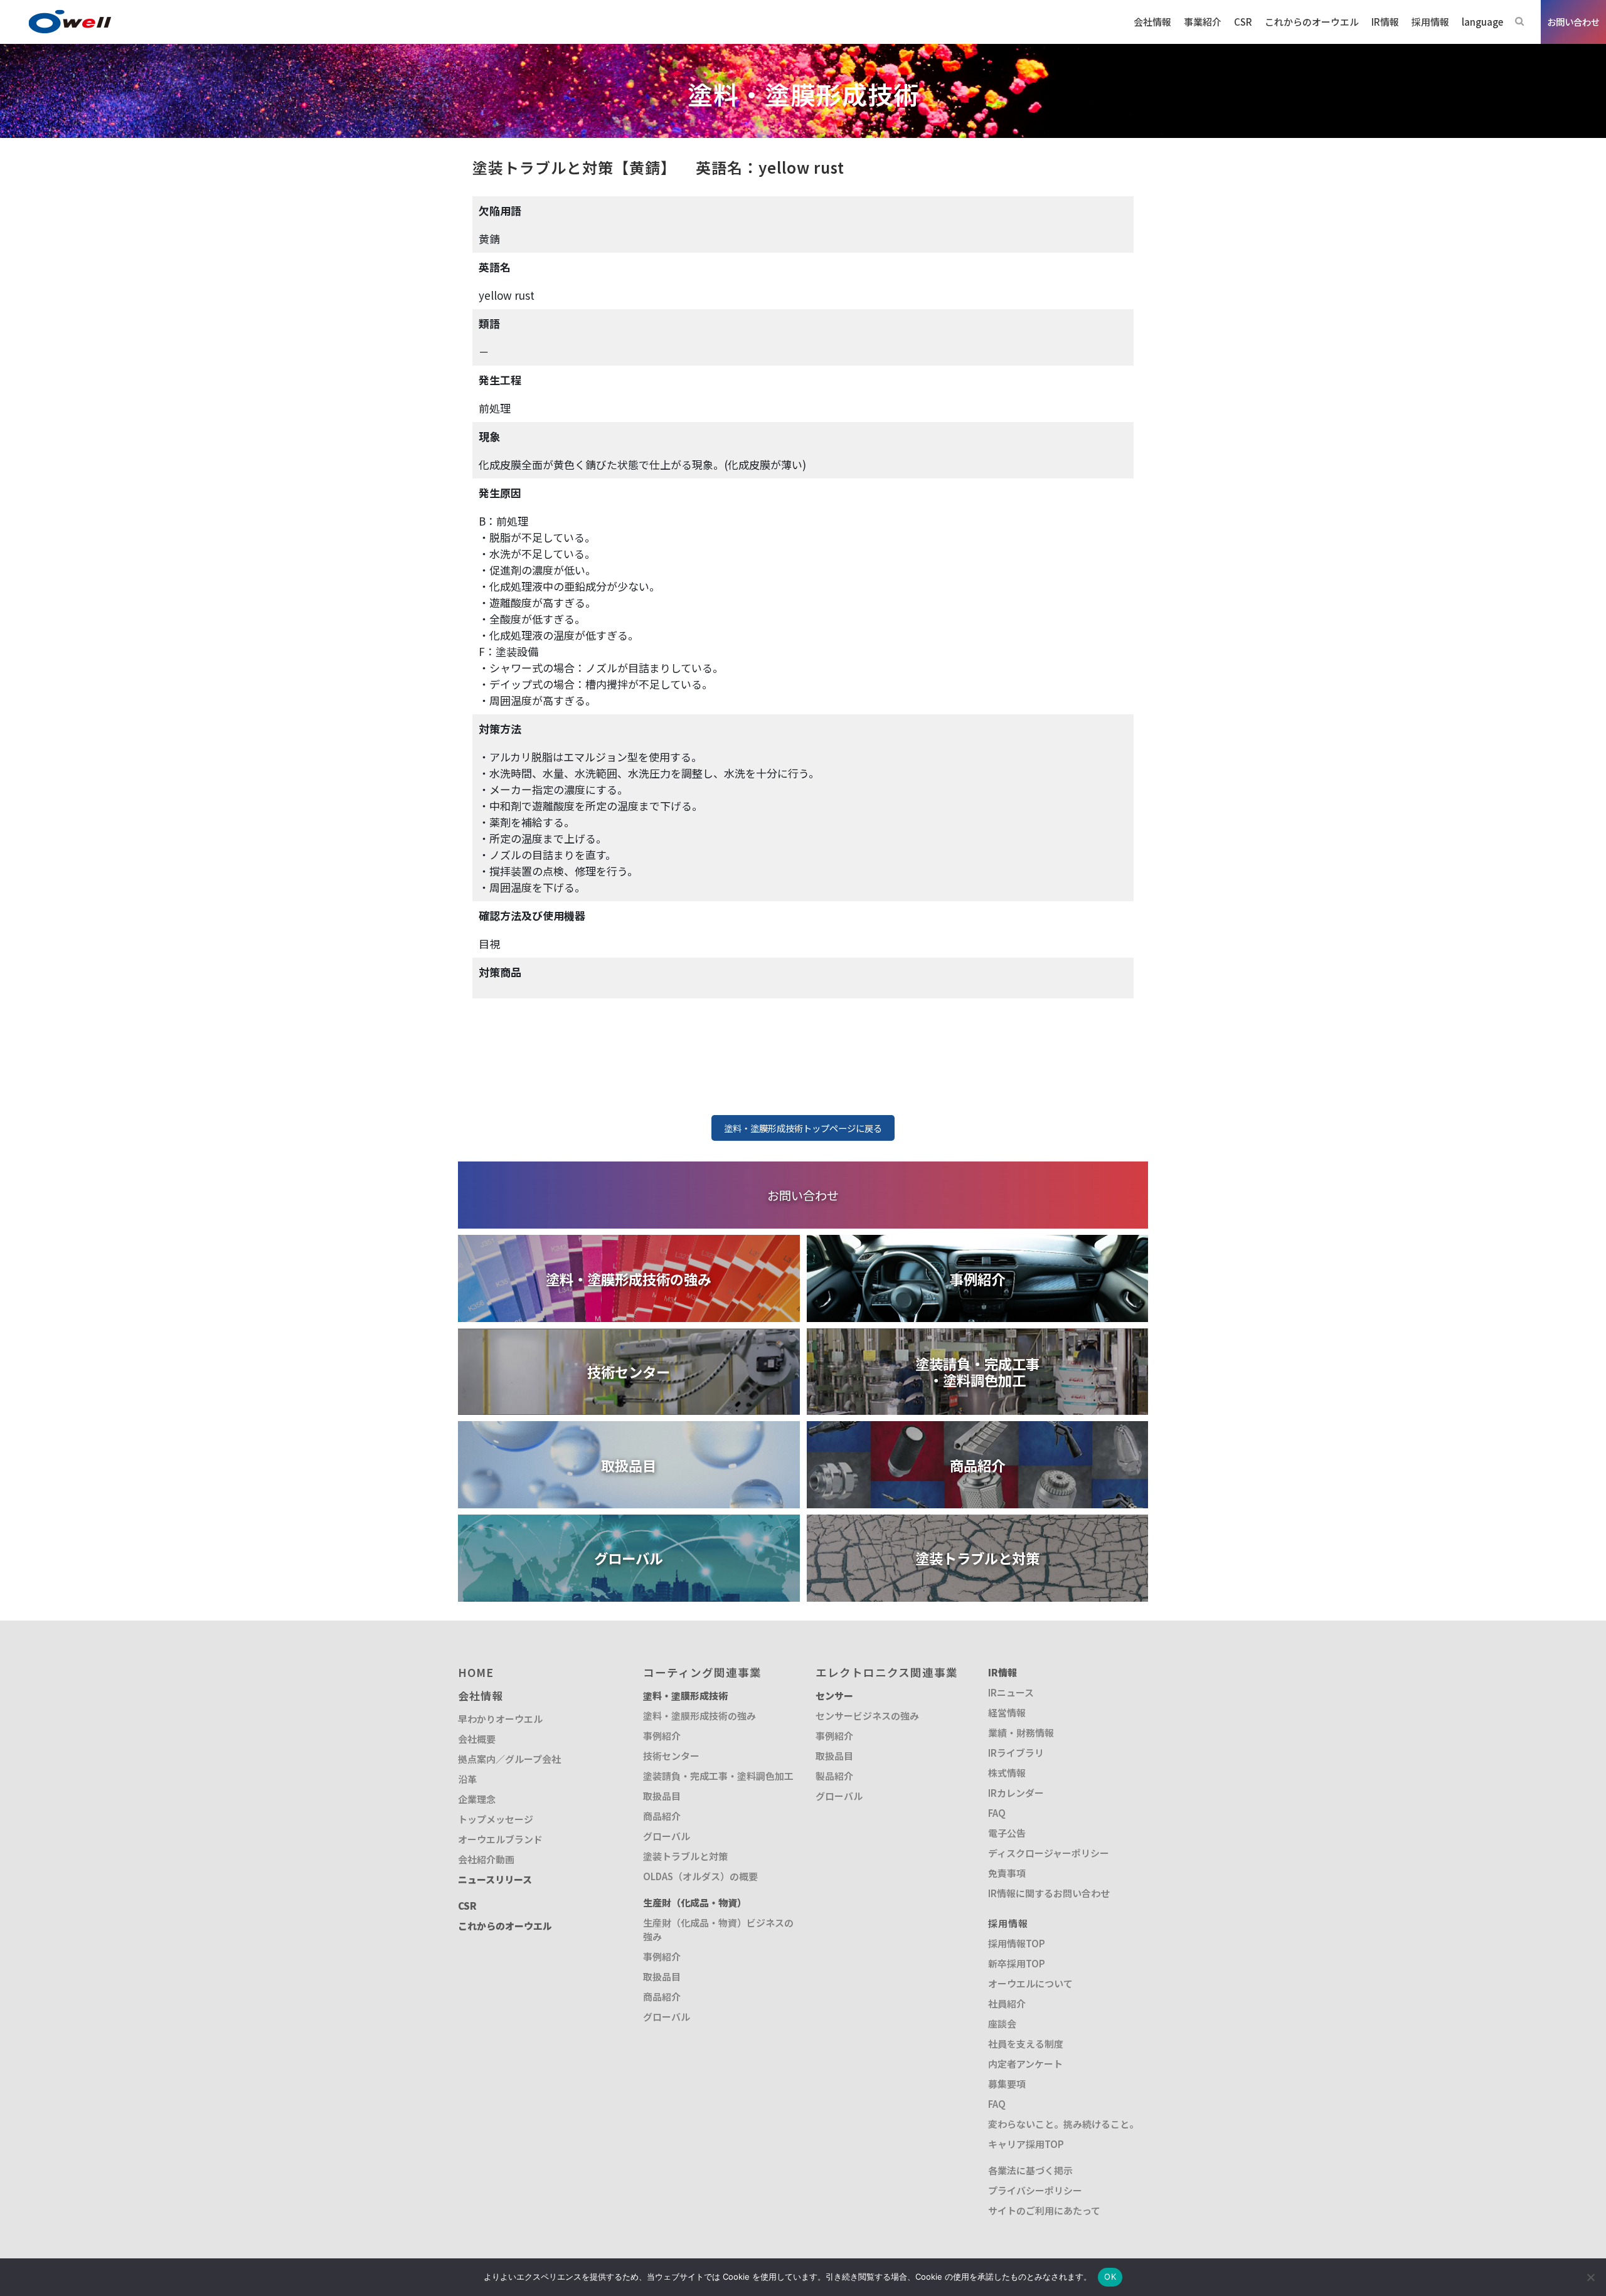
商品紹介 (662, 1816)
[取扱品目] (629, 1429)
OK (1110, 2277)
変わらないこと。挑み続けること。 (1063, 2124)
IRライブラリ (1016, 1753)
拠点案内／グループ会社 (509, 1759)
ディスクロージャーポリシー (1049, 1853)
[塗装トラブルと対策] (978, 1522)
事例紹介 (662, 1736)
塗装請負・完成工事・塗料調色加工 (718, 1776)
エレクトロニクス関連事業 (887, 1672)
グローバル (667, 1836)
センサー (834, 1696)
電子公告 (1007, 1833)
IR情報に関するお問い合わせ (1049, 1893)
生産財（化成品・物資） (695, 1902)
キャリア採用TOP (1026, 2144)
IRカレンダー (1016, 1793)
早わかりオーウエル (500, 1719)
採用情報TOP (1017, 1943)
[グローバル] (629, 1522)
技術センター (671, 1756)
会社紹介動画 (486, 1859)
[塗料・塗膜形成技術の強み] (629, 1243)
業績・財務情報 (1021, 1733)
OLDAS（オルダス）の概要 (700, 1876)
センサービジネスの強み (867, 1716)
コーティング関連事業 (702, 1672)
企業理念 (477, 1799)
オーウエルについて (1030, 1983)
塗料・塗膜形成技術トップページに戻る (803, 1128)
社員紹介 (1007, 2003)
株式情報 (1007, 1773)
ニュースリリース (495, 1879)
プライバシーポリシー (1035, 2190)
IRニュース (1011, 1692)
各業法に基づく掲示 (1030, 2170)
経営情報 (1007, 1712)
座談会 (1002, 2024)
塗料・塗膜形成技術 (685, 1696)
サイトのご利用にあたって (1044, 2210)
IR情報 (1002, 1672)
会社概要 (477, 1739)
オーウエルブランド (500, 1839)
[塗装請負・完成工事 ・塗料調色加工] (978, 1336)
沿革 (467, 1779)
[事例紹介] (978, 1243)
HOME (476, 1672)
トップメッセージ (496, 1819)
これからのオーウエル (505, 1926)
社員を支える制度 (1026, 2044)
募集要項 (1007, 2084)
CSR (467, 1906)
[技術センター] (629, 1336)
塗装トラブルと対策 (685, 1856)
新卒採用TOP (1017, 1963)
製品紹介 (834, 1776)
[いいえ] (1590, 2277)
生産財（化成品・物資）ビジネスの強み (718, 1929)
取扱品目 (662, 1796)
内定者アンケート (1025, 2064)
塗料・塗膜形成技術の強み (699, 1716)
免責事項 (1007, 1873)
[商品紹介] (978, 1429)
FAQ (997, 1813)
